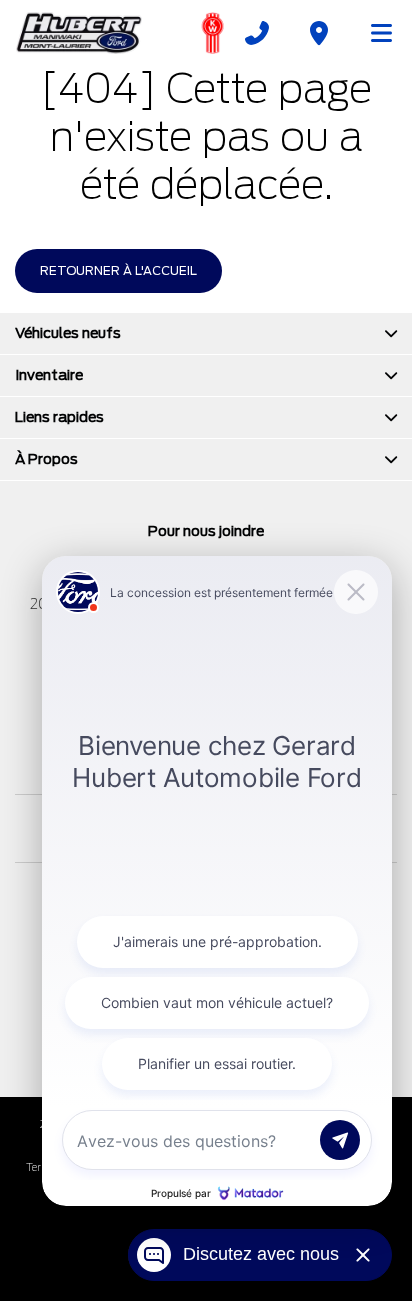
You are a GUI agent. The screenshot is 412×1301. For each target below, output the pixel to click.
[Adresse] (319, 33)
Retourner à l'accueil (118, 270)
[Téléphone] (257, 33)
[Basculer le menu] (373, 33)
